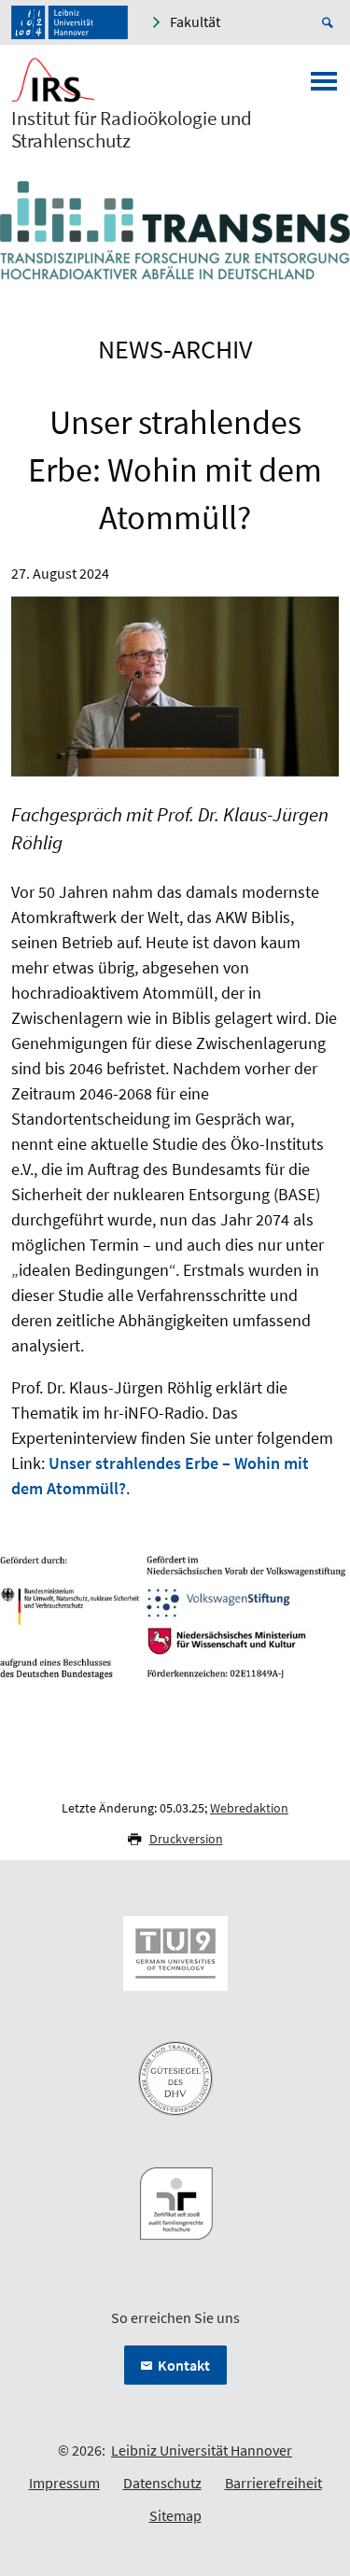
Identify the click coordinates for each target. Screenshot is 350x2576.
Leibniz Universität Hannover (202, 2450)
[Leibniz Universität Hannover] (70, 22)
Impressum (64, 2483)
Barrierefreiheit (273, 2483)
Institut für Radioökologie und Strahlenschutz (132, 130)
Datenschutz (162, 2483)
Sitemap (175, 2515)
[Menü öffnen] (324, 87)
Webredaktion (249, 1808)
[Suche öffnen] (330, 22)
